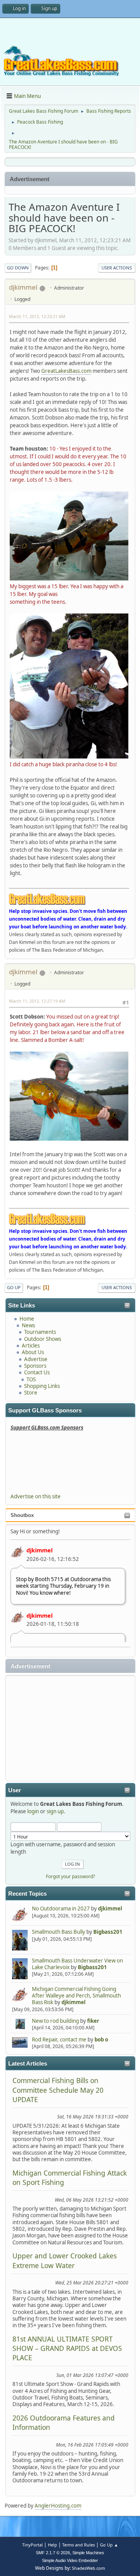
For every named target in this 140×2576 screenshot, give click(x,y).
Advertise (36, 1359)
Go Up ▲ (109, 2545)
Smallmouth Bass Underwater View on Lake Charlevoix (77, 1964)
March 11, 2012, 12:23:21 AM (37, 316)
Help (52, 2545)
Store (31, 1393)
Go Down (18, 268)
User (15, 1790)
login (33, 1811)
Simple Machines (88, 2553)
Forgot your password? (70, 1876)
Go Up (14, 1287)
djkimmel (39, 1550)
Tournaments (40, 1332)
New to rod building (55, 2021)
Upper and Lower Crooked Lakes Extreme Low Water (65, 2260)
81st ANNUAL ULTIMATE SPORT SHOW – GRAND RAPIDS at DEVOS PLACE (67, 2348)
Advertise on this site (36, 1496)
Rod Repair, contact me (59, 2039)
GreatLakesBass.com (66, 371)
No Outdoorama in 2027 (61, 1908)
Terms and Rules (79, 2545)
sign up (55, 1811)
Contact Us (37, 1372)
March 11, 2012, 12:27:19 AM (37, 1001)
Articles (31, 1346)
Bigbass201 (108, 1932)
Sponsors (35, 1366)
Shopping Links (42, 1386)
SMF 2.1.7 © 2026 (53, 2553)
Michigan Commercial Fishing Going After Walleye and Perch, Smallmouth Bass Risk (76, 1996)
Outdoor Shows (43, 1339)
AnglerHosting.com (58, 2506)
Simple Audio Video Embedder (70, 2560)
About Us (33, 1352)
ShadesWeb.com (88, 2568)
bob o (101, 2039)
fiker (93, 2021)
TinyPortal (32, 2545)
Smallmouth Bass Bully (59, 1932)
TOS (31, 1379)
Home (27, 1319)
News (28, 1325)
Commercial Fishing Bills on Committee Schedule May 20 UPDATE (58, 2090)
